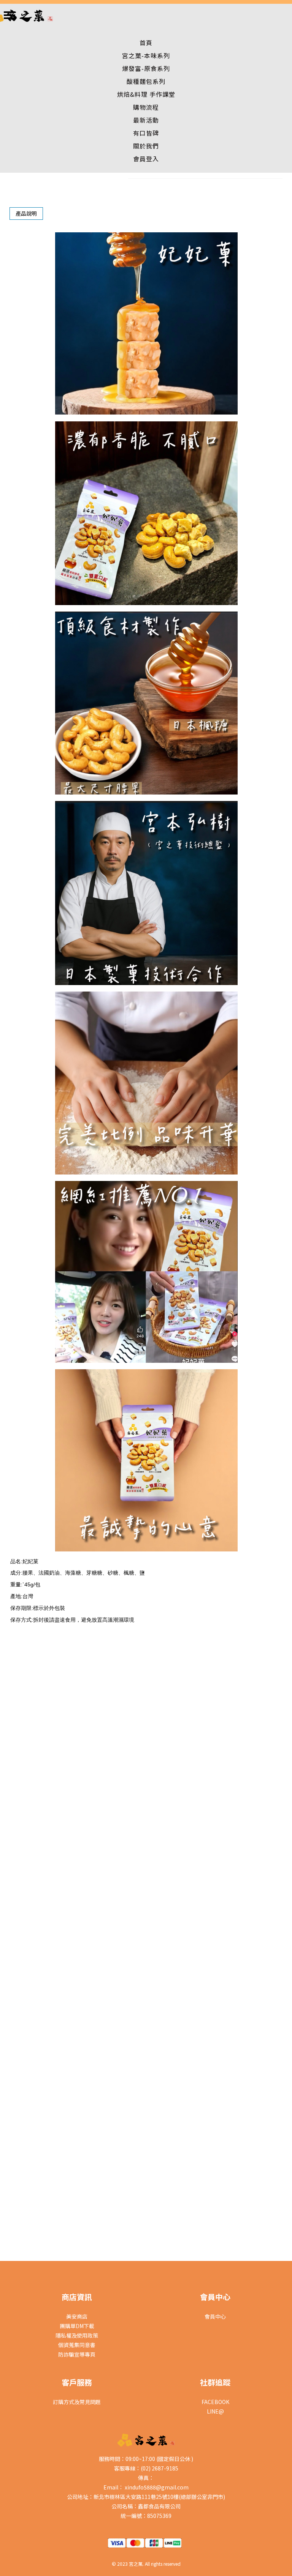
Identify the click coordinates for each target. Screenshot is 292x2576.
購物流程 (146, 107)
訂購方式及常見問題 (77, 2402)
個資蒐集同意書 (77, 2345)
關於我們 (146, 146)
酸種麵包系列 (146, 81)
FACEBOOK (215, 2402)
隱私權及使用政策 (77, 2335)
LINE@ (215, 2411)
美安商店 (77, 2316)
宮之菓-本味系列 (146, 55)
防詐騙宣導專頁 (77, 2354)
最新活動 (146, 120)
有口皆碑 (146, 133)
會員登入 (146, 159)
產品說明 (26, 213)
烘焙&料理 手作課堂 (146, 94)
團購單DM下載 (77, 2326)
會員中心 (215, 2316)
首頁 (146, 43)
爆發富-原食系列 (146, 68)
